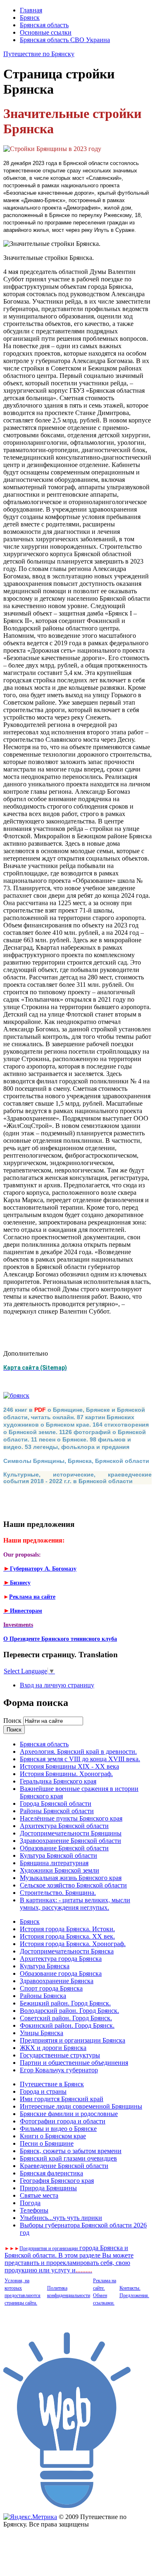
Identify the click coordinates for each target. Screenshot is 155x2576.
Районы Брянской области (57, 1811)
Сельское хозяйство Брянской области (73, 1885)
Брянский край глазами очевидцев (68, 2158)
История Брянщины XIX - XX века (69, 1766)
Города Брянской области (56, 1803)
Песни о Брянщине (47, 2143)
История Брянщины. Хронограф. (66, 1774)
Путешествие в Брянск (52, 2084)
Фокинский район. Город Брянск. (67, 2025)
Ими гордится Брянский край (62, 2099)
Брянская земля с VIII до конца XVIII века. (80, 1759)
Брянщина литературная (54, 1863)
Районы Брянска (43, 1996)
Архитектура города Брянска (61, 1959)
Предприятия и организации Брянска (73, 2040)
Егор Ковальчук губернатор (59, 2070)
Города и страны (43, 2091)
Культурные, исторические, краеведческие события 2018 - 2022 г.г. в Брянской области (77, 1478)
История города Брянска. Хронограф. (73, 1944)
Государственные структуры (60, 2055)
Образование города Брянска (61, 1973)
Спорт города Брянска (51, 1988)
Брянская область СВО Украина (65, 40)
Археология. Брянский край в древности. (78, 1752)
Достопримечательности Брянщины (71, 1833)
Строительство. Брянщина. (58, 1893)
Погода (30, 2203)
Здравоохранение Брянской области (70, 1841)
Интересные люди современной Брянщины (81, 2106)
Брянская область (44, 25)
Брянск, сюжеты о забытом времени (71, 2151)
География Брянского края (57, 2181)
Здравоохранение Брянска (57, 1981)
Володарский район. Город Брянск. (69, 2011)
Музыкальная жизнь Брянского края (71, 1878)
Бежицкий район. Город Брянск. (65, 2003)
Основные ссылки (46, 32)
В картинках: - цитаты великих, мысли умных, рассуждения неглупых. (75, 1904)
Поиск (13, 1721)
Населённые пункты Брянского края (71, 1818)
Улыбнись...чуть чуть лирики (61, 2218)
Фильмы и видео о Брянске (58, 2129)
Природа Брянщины (48, 2188)
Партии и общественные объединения (74, 2063)
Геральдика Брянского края (58, 1781)
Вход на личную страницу (57, 1685)
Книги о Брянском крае (53, 2136)
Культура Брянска (45, 1966)
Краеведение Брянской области (64, 2166)
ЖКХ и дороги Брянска (53, 2048)
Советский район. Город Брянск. (66, 2018)
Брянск (30, 18)
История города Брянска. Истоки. (67, 1929)
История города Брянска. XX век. (67, 1936)
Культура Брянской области (58, 1855)
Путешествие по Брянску (39, 54)
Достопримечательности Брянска (67, 1951)
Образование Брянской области (64, 1848)
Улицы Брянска (42, 2033)
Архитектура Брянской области (64, 1826)
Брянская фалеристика (51, 2173)
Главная (31, 10)
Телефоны (34, 2210)
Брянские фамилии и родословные (69, 2114)
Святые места (39, 2195)
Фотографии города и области (63, 2121)
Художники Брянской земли (60, 1870)
